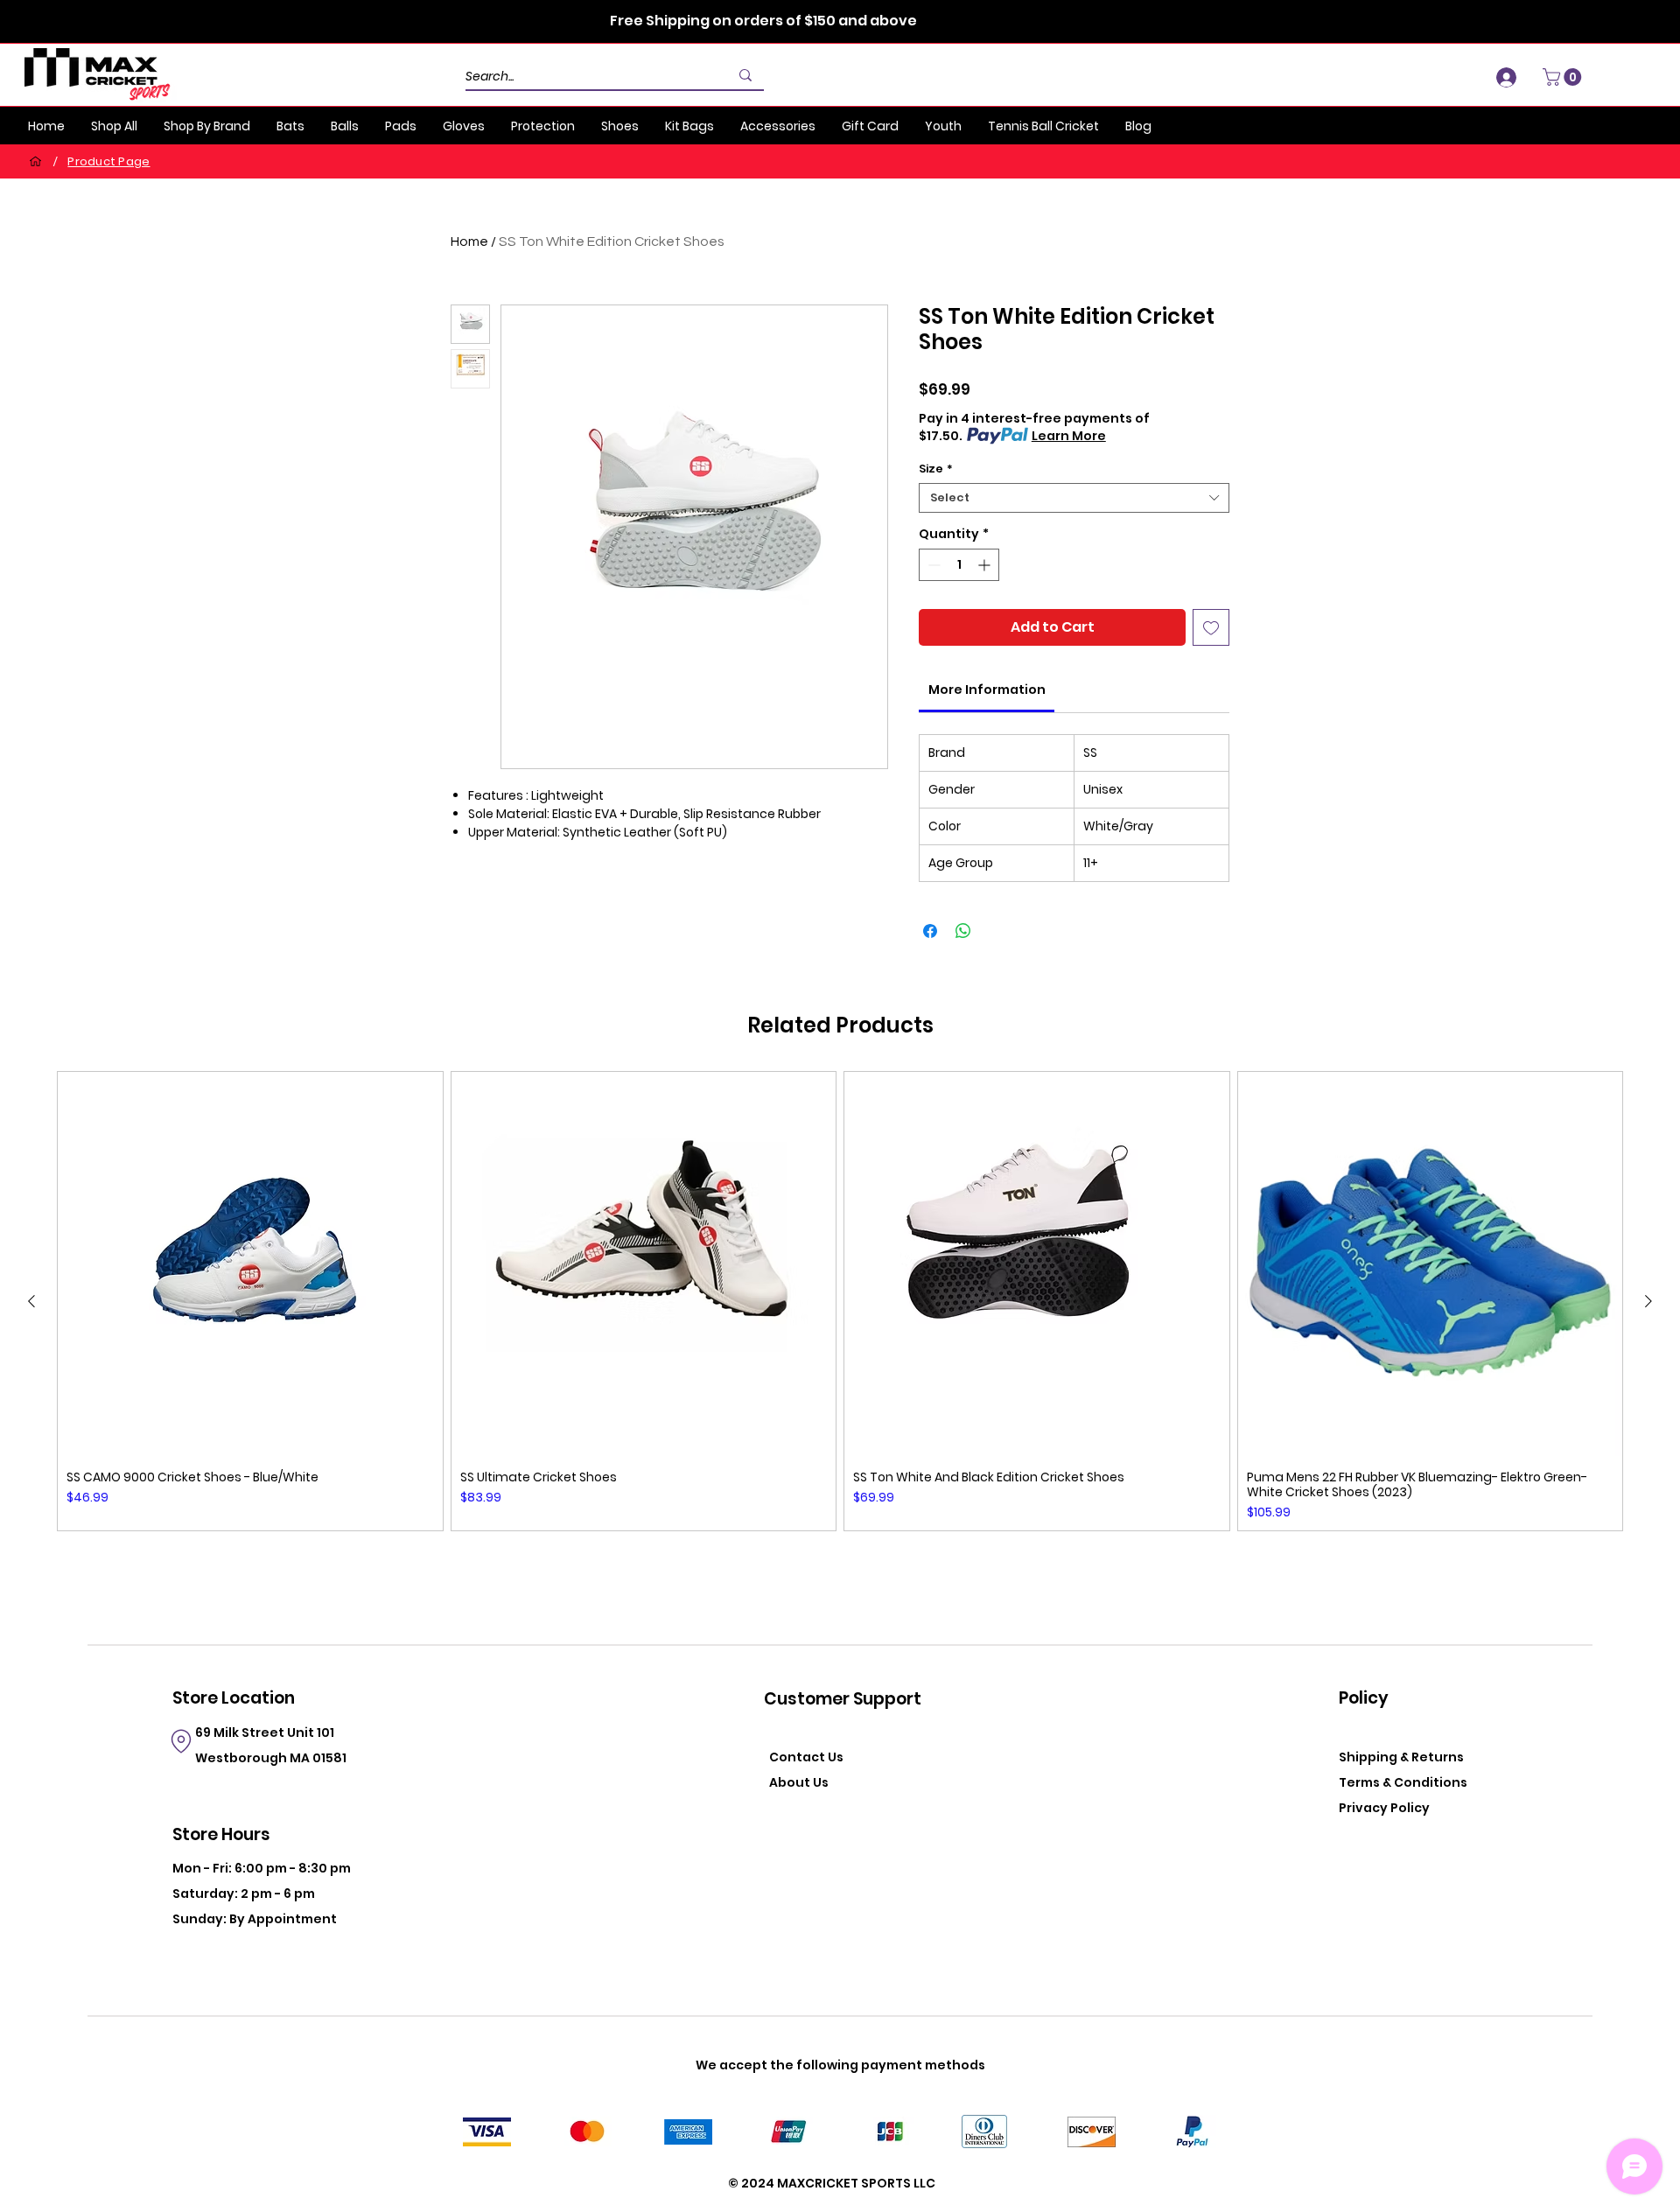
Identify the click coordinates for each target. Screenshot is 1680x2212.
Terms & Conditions (1403, 1782)
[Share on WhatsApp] (963, 931)
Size (936, 469)
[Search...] (745, 75)
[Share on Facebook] (930, 931)
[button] (1564, 77)
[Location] (181, 1741)
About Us (799, 1782)
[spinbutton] (959, 565)
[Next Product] (1648, 1301)
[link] (987, 689)
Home (469, 241)
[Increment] (986, 565)
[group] (840, 1302)
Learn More (1069, 436)
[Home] (35, 161)
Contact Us (806, 1757)
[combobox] (1074, 498)
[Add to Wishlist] (1211, 627)
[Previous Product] (31, 1301)
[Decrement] (932, 565)
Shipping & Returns (1401, 1757)
